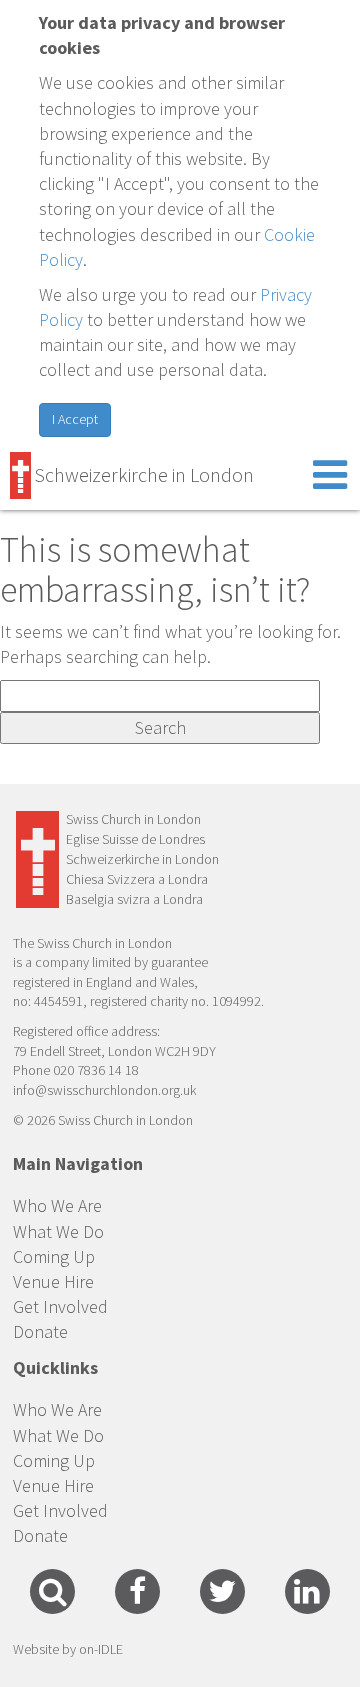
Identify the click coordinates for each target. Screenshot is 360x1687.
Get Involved (60, 1306)
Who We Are (57, 1205)
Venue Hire (53, 1281)
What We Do (58, 1231)
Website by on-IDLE (68, 1649)
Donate (40, 1331)
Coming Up (54, 1256)
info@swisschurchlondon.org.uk (104, 1090)
